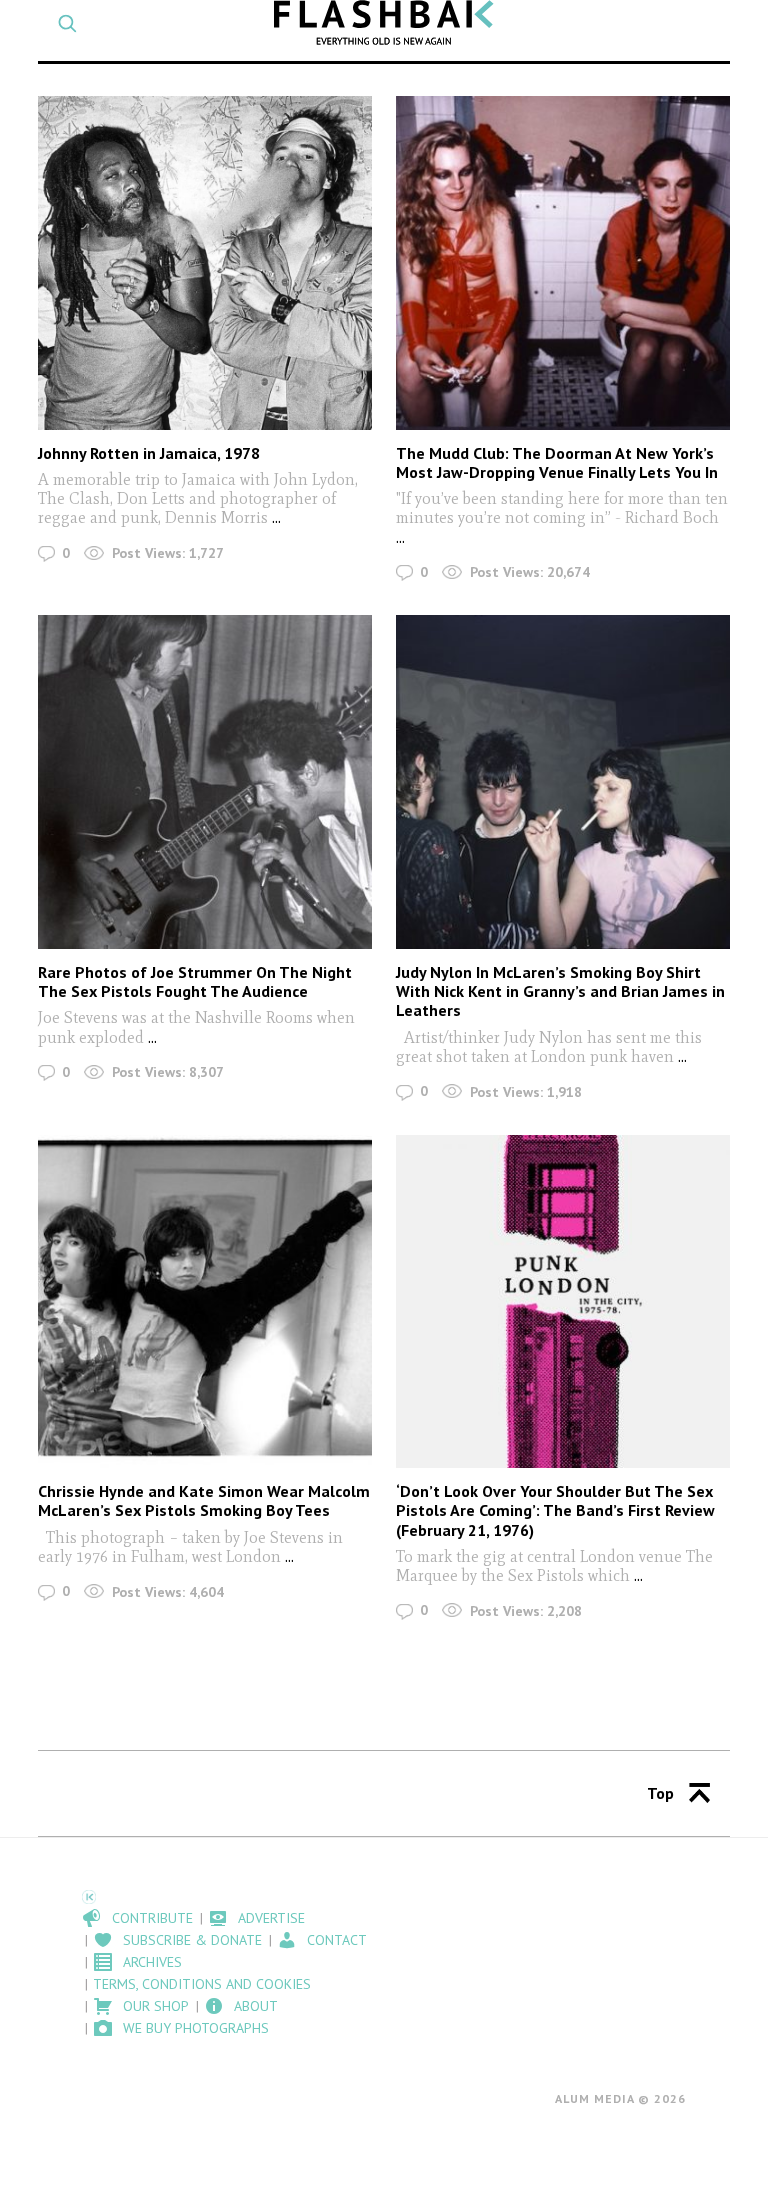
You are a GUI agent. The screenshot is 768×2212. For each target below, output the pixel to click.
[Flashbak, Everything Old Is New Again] (384, 22)
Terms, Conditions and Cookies (202, 1984)
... (276, 517)
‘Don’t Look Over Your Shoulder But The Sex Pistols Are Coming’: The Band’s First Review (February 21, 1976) (555, 1510)
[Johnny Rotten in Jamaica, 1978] (204, 262)
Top (660, 1793)
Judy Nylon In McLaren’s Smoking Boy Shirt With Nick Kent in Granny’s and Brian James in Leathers (560, 991)
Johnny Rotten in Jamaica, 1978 (149, 453)
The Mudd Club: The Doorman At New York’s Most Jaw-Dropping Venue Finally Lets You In (557, 462)
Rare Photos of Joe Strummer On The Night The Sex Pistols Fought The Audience (195, 981)
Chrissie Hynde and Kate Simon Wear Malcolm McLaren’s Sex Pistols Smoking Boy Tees (204, 1500)
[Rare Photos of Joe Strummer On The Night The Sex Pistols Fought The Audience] (204, 781)
